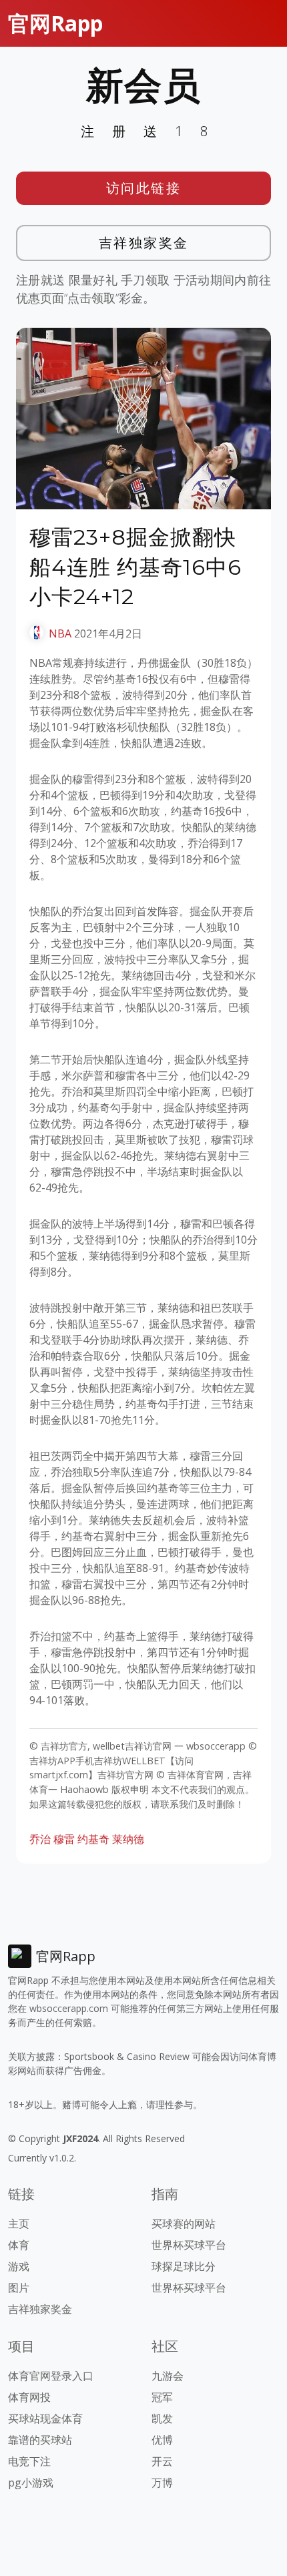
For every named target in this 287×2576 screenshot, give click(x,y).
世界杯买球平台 (189, 2245)
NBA (60, 633)
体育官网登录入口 (51, 2376)
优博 (162, 2440)
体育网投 (29, 2397)
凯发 (162, 2418)
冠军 (162, 2397)
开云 (162, 2461)
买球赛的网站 (184, 2224)
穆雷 (64, 1839)
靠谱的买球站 (40, 2440)
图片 (19, 2288)
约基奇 (93, 1839)
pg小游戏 (31, 2483)
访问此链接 (144, 188)
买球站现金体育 (45, 2418)
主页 (19, 2224)
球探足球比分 (184, 2266)
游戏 (19, 2266)
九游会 (168, 2376)
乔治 (40, 1839)
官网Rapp (55, 23)
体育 (19, 2245)
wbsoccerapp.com (69, 2008)
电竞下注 (29, 2461)
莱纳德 (128, 1839)
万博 (162, 2483)
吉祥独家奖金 (144, 243)
